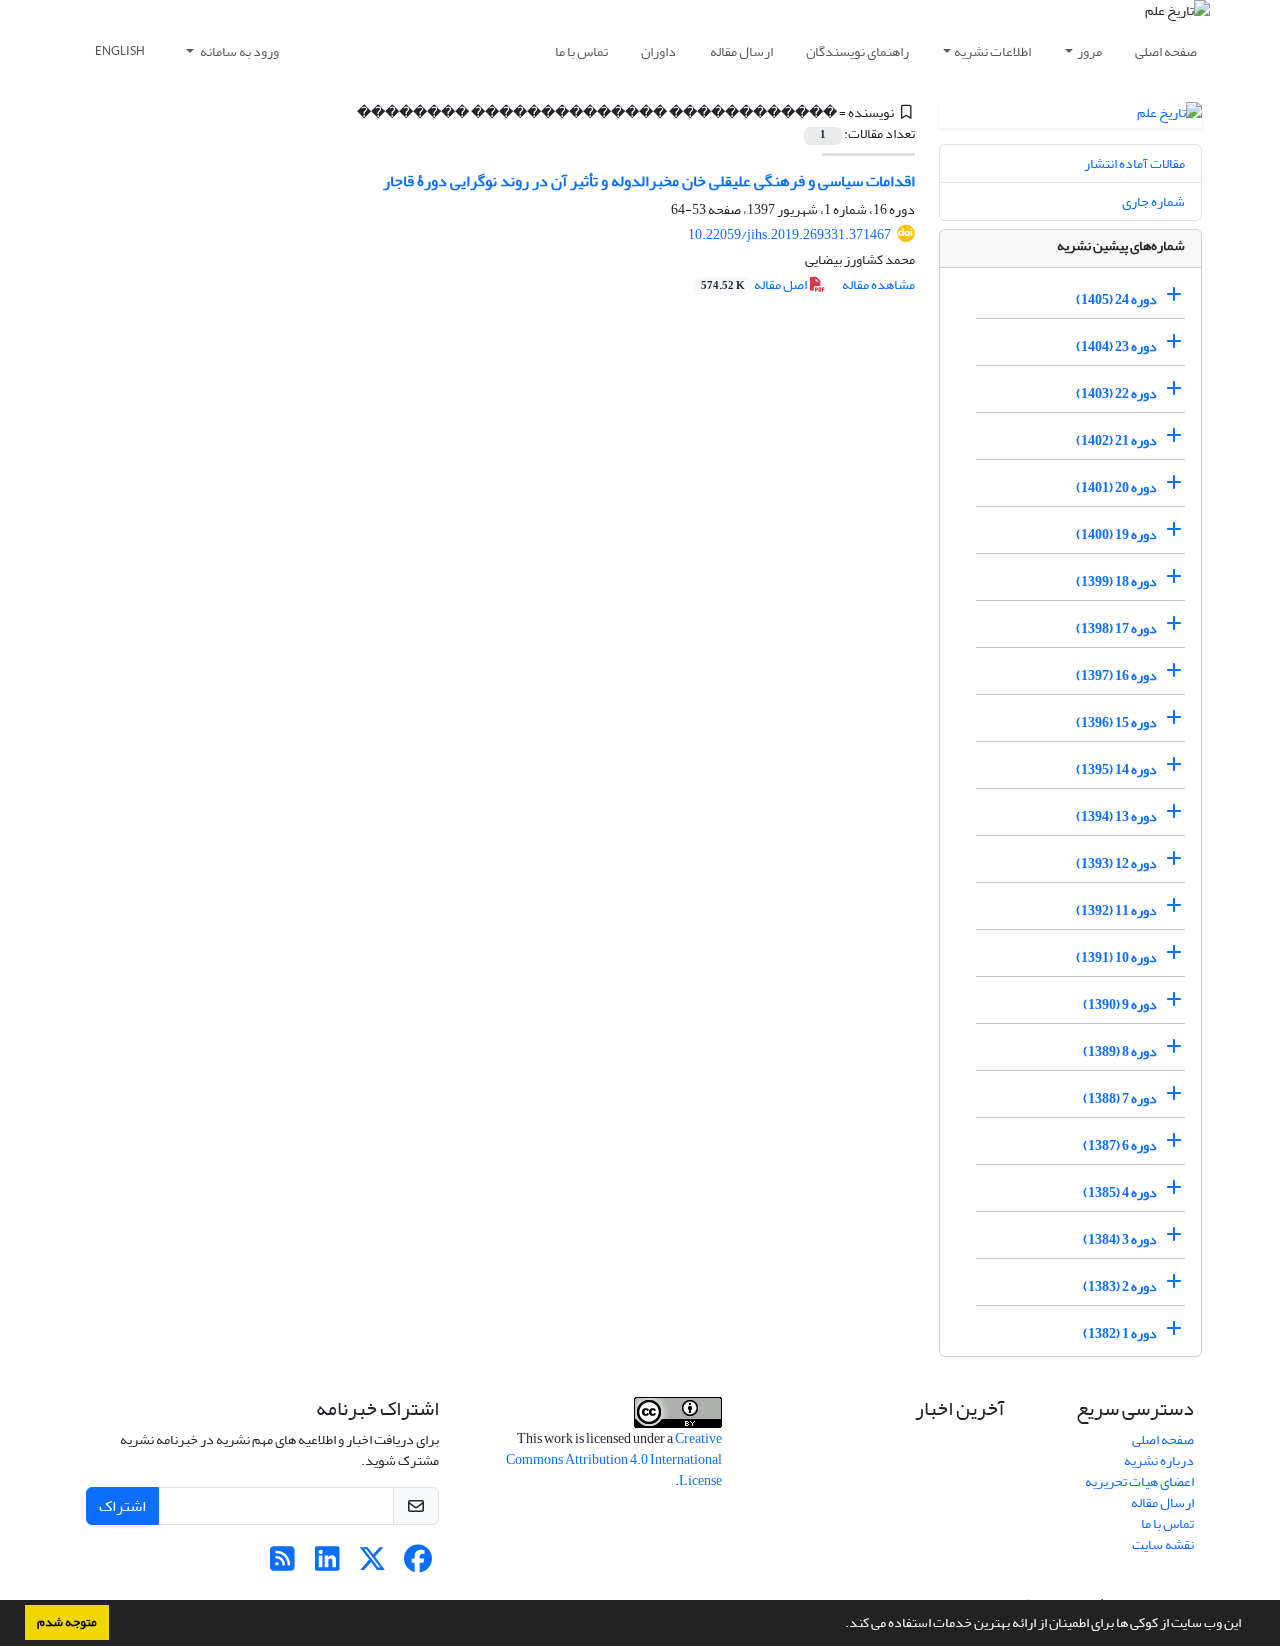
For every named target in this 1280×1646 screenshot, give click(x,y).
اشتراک (122, 1506)
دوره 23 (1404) (1116, 346)
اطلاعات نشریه (992, 51)
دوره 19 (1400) (1116, 534)
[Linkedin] (327, 1564)
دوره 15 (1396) (1116, 722)
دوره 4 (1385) (1120, 1192)
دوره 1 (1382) (1120, 1333)
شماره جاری (1153, 201)
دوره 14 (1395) (1116, 769)
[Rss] (282, 1564)
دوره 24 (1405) (1116, 299)
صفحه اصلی (1166, 51)
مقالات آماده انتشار (1134, 163)
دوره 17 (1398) (1116, 628)
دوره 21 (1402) (1116, 440)
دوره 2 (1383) (1120, 1286)
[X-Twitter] (372, 1564)
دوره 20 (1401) (1116, 487)
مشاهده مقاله (878, 284)
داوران (658, 51)
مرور (1089, 51)
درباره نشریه (1159, 1460)
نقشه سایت (1163, 1544)
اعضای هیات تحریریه (1139, 1481)
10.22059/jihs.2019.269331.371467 (789, 234)
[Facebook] (417, 1564)
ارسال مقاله (741, 51)
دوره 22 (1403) (1116, 393)
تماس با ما (581, 51)
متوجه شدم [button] (67, 1622)
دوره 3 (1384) (1120, 1239)
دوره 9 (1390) (1120, 1004)
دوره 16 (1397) (1116, 675)
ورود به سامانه (238, 51)
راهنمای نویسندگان (857, 51)
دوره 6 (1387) (1120, 1145)
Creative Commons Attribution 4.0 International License (614, 1459)
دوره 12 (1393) (1116, 863)
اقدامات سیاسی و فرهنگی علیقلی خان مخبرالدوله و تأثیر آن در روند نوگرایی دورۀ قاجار (649, 181)
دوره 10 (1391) (1116, 957)
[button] (840, 1625)
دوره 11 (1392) (1116, 910)
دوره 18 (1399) (1116, 581)
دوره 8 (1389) (1120, 1051)
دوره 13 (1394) (1116, 816)
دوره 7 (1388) (1120, 1098)
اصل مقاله (755, 284)
